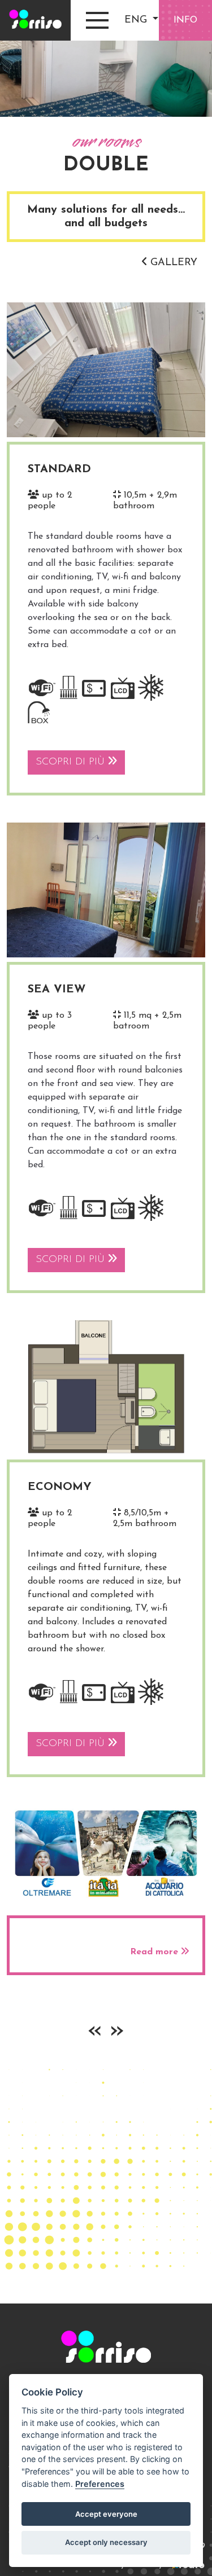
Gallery (172, 263)
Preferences (100, 2484)
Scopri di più (72, 762)
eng (137, 20)
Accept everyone (106, 2514)
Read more (155, 1952)
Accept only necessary (106, 2542)
